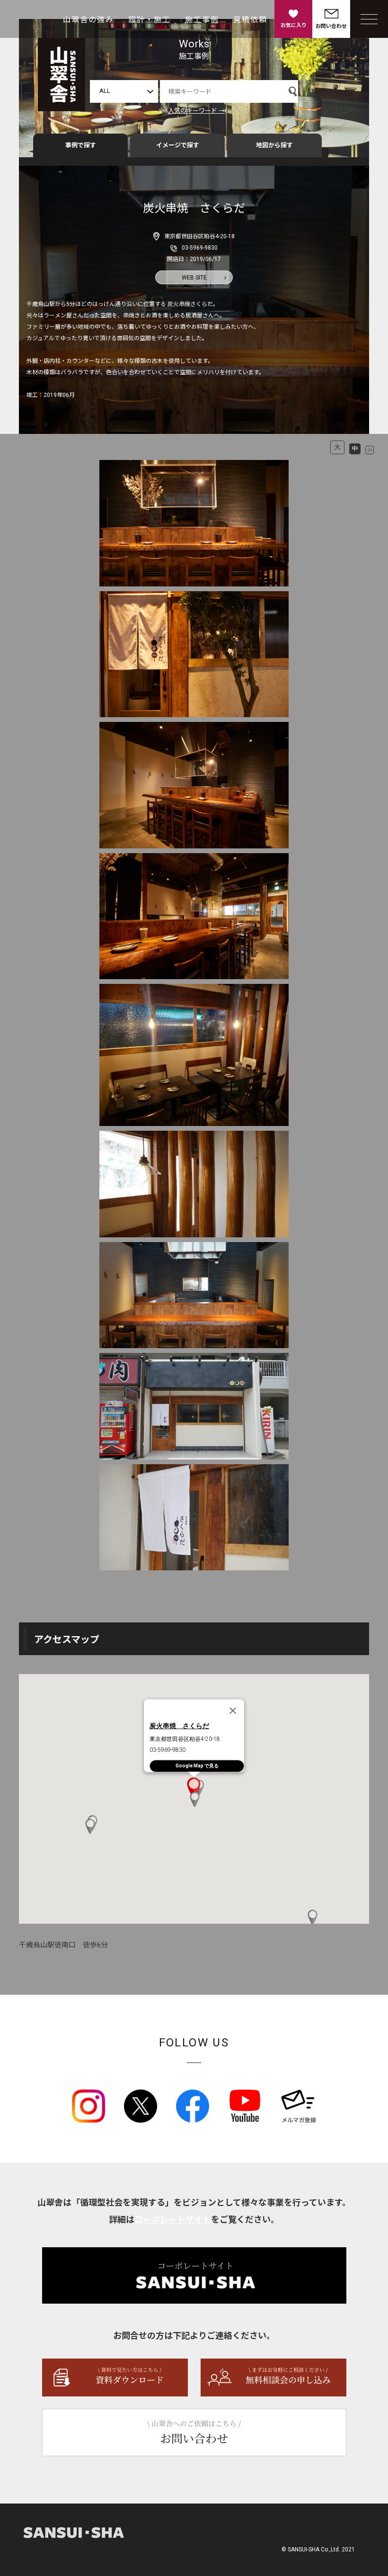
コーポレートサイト (173, 2220)
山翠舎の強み (88, 20)
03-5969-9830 (200, 248)
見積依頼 (250, 20)
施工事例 (202, 20)
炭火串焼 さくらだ (179, 1726)
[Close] (233, 1711)
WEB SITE (194, 278)
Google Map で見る (197, 1766)
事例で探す (81, 145)
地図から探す (274, 145)
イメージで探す (178, 145)
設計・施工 (150, 20)
